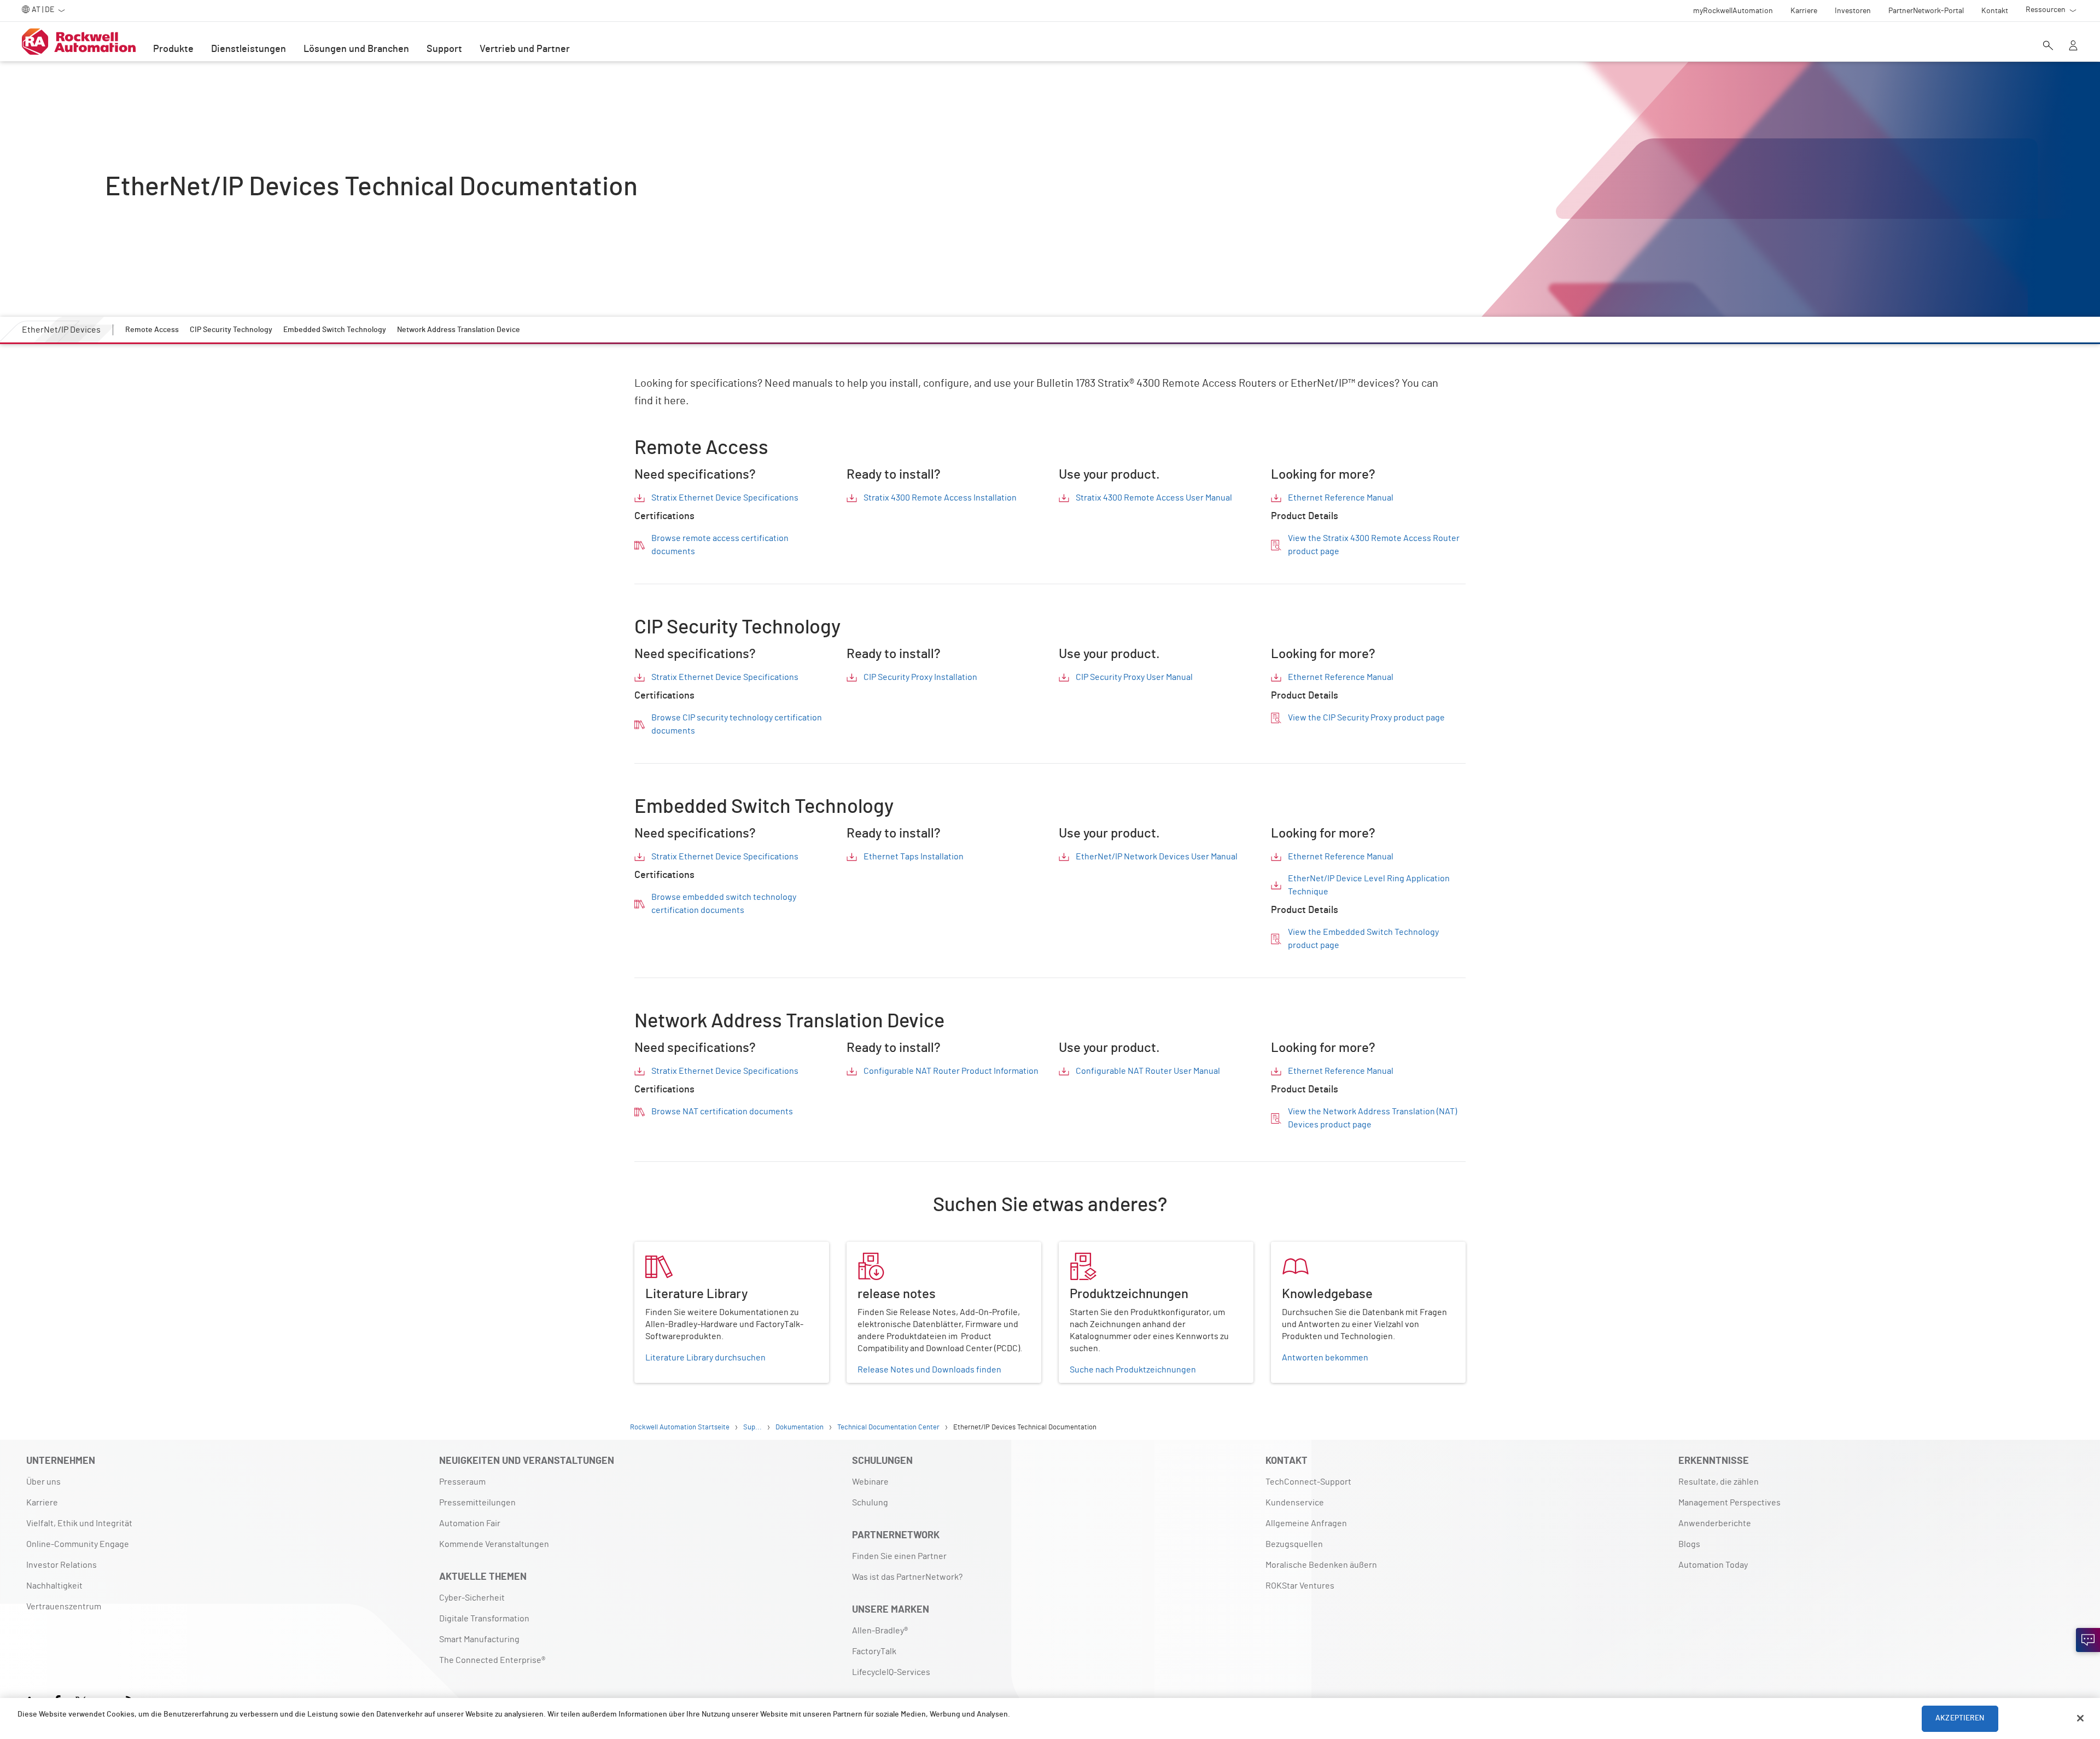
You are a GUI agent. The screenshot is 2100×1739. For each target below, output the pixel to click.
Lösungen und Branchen (356, 49)
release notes (873, 1248)
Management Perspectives (1729, 1503)
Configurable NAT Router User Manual (1148, 1071)
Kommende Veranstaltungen (494, 1544)
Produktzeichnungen (1099, 1248)
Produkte (173, 49)
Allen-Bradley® (880, 1631)
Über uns (43, 1482)
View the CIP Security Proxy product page (1366, 718)
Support (444, 49)
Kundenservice (1295, 1503)
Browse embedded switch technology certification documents (724, 904)
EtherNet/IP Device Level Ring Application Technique (1369, 885)
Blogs (1689, 1544)
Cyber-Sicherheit (472, 1598)
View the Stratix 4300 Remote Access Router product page (1374, 545)
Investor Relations (62, 1565)
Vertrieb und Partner (525, 49)
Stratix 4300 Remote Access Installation (940, 498)
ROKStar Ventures (1300, 1586)
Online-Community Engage (78, 1544)
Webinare (870, 1482)
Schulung (870, 1503)
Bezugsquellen (1294, 1544)
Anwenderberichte (1715, 1523)
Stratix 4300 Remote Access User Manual (1154, 498)
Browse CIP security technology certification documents (737, 724)
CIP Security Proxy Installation (920, 677)
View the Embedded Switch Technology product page (1363, 939)
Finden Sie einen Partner (899, 1556)
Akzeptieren (1960, 1718)
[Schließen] (2080, 1718)
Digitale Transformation (484, 1619)
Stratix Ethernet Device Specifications (725, 498)
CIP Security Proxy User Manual (1134, 677)
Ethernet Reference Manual (1341, 498)
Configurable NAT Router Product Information (951, 1071)
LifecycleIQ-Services (891, 1672)
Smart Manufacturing (479, 1639)
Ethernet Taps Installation (914, 857)
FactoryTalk (874, 1651)
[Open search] (2048, 46)
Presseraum (462, 1482)
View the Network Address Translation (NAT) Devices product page (1372, 1118)
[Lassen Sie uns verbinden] (2088, 1640)
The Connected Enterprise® (492, 1660)
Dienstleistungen (249, 49)
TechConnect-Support (1308, 1482)
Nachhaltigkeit (54, 1586)
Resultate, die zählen (1719, 1482)
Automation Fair (470, 1523)
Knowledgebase (1302, 1248)
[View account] (2073, 46)
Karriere (42, 1503)
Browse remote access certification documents (720, 545)
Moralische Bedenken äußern (1321, 1565)
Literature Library (668, 1248)
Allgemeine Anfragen (1306, 1523)
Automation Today (1713, 1565)
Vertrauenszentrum (64, 1607)
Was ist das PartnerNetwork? (907, 1577)
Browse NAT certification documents (722, 1112)
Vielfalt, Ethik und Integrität (79, 1523)
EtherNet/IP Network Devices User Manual (1157, 857)
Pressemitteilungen (477, 1503)
